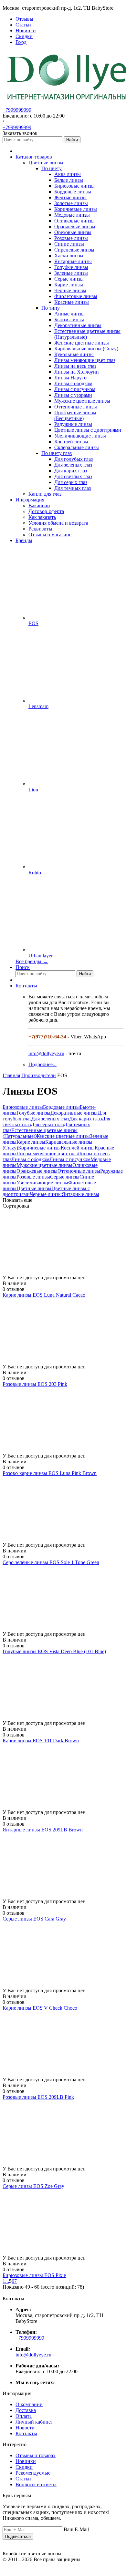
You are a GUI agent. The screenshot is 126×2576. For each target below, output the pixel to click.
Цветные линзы (34, 1188)
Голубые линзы (71, 267)
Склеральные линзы (77, 447)
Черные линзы (70, 290)
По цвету (52, 168)
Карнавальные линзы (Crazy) (86, 349)
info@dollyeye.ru (46, 1053)
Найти (72, 140)
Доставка (26, 2410)
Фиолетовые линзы (76, 296)
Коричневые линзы (76, 209)
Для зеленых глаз (73, 465)
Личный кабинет (34, 2422)
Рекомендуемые (33, 2473)
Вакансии (39, 505)
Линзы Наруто (70, 378)
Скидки (24, 2467)
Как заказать (42, 517)
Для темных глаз (73, 488)
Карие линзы (69, 285)
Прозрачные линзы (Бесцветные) (75, 415)
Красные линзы (72, 302)
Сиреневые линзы (74, 250)
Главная (11, 1075)
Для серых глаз (71, 482)
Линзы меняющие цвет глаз (85, 360)
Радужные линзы (73, 424)
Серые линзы (69, 279)
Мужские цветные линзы (82, 401)
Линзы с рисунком (75, 389)
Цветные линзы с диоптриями (88, 430)
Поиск (23, 967)
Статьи (23, 2479)
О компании (29, 2404)
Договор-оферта (46, 511)
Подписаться (18, 2536)
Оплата (24, 2416)
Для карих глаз (71, 471)
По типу (51, 308)
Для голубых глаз (73, 459)
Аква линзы (68, 174)
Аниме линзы (69, 314)
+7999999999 (17, 110)
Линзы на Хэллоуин (77, 372)
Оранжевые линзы (75, 227)
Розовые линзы (71, 238)
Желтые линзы (70, 197)
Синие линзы (69, 244)
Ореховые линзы (73, 232)
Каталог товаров (34, 157)
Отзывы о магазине (50, 535)
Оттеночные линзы (76, 407)
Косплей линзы (71, 442)
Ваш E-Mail (76, 2529)
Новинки (26, 2461)
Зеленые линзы (71, 273)
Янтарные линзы (73, 261)
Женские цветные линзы (82, 343)
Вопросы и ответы (36, 2484)
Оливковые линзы (74, 221)
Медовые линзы (72, 215)
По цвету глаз (57, 453)
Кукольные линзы (74, 354)
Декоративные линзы (78, 325)
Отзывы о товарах (36, 2455)
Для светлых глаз (73, 476)
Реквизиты (40, 529)
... (7, 2281)
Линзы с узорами (73, 395)
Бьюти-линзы (69, 319)
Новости (25, 2428)
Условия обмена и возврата (58, 523)
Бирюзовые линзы (74, 186)
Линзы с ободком (73, 383)
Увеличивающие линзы (80, 436)
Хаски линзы (69, 256)
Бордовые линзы (73, 192)
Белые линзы (69, 180)
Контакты (26, 986)
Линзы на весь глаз (75, 366)
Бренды (24, 540)
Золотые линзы (71, 203)
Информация (30, 500)
